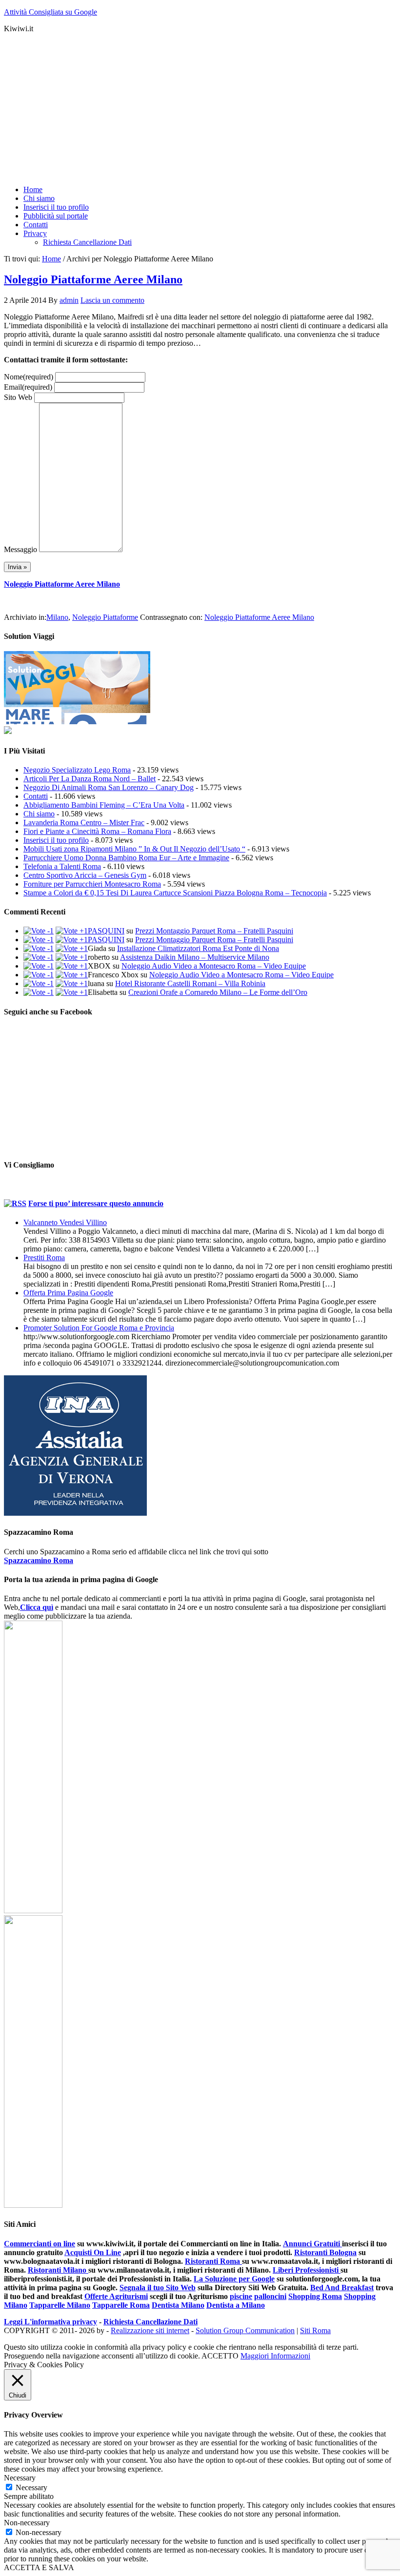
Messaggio (20, 549)
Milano (57, 617)
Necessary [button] (20, 2478)
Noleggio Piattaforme (105, 617)
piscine (241, 2296)
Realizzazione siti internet (150, 2330)
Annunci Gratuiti (312, 2244)
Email (28, 387)
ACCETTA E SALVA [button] (39, 2567)
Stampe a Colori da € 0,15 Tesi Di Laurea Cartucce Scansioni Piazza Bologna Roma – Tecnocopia (175, 893)
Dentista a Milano (236, 2305)
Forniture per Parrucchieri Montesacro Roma (92, 884)
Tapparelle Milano (60, 2305)
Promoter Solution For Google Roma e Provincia (99, 1328)
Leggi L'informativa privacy (50, 2322)
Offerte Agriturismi (116, 2296)
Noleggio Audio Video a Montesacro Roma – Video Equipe (214, 966)
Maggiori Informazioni (275, 2356)
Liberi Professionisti (307, 2270)
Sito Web (18, 397)
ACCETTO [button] (220, 2356)
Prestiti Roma (44, 1258)
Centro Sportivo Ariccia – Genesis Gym (85, 875)
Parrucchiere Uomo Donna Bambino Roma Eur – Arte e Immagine (126, 858)
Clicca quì (37, 1607)
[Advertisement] (200, 109)
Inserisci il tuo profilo (56, 840)
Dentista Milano (178, 2305)
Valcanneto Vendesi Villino (65, 1222)
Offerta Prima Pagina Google (68, 1293)
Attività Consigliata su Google (50, 12)
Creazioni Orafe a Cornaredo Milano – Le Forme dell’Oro (218, 992)
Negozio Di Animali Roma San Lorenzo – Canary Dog (109, 787)
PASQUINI (106, 931)
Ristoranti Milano (58, 2270)
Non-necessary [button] (27, 2523)
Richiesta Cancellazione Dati (150, 2322)
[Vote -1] (39, 931)
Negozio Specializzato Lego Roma (77, 770)
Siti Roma (315, 2330)
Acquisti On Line (93, 2252)
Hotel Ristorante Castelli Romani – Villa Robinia (190, 983)
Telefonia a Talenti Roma (62, 866)
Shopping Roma (315, 2296)
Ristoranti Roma (213, 2261)
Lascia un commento (112, 300)
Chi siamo (39, 814)
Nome (29, 377)
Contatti (36, 796)
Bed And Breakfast (342, 2288)
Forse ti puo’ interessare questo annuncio (96, 1203)
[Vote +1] (72, 931)
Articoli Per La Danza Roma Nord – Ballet (90, 779)
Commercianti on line (40, 2244)
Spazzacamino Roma (39, 1560)
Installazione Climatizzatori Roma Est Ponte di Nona (198, 948)
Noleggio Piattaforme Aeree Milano (93, 279)
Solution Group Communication (245, 2330)
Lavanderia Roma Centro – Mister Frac (84, 822)
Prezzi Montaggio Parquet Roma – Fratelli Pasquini (214, 931)
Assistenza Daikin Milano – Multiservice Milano (195, 957)
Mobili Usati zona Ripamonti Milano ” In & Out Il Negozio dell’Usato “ (134, 849)
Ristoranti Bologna (325, 2252)
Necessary (31, 2487)
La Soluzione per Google (234, 2279)
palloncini (270, 2296)
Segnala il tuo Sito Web (158, 2288)
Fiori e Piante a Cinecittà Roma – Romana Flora (97, 831)
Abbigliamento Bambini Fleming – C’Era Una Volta (104, 805)
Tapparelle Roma (121, 2305)
